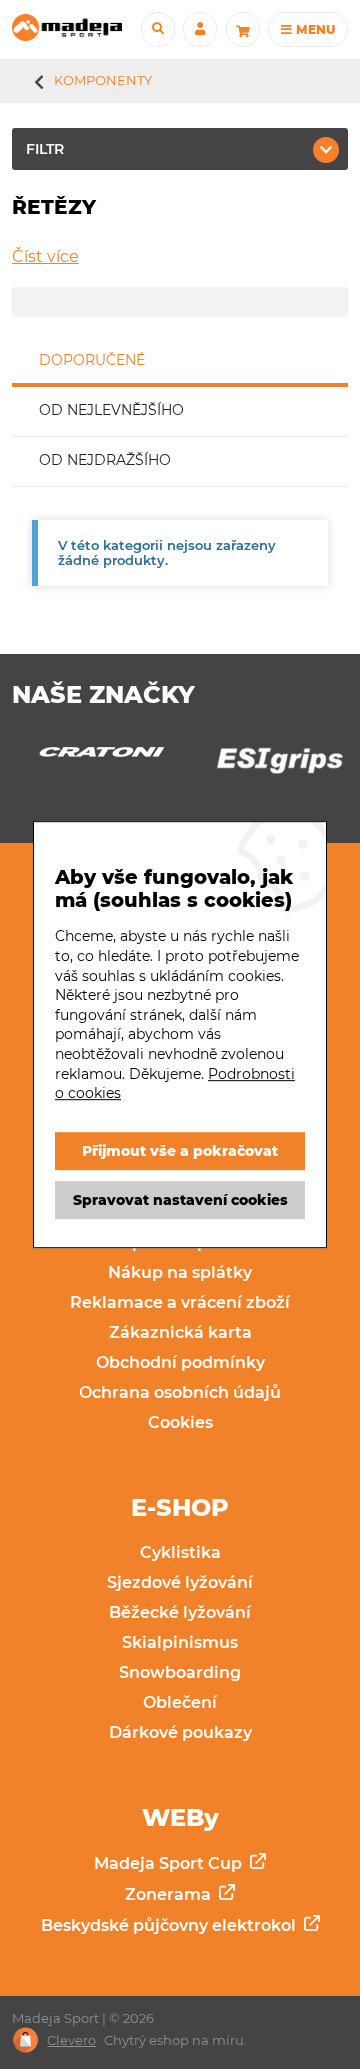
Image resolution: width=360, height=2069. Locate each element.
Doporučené (92, 360)
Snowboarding (180, 1672)
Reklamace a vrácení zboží (180, 1302)
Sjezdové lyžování (180, 1582)
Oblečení (180, 1702)
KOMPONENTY (103, 80)
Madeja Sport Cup (170, 1863)
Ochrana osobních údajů (180, 1392)
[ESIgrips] (150, 765)
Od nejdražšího (105, 460)
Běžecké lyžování (180, 1612)
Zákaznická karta (180, 1332)
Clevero (71, 2040)
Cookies (180, 1422)
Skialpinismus (180, 1642)
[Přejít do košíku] (243, 29)
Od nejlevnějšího (111, 410)
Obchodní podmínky (180, 1362)
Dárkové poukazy (180, 1732)
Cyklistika (180, 1552)
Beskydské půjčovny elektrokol (170, 1925)
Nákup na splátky (180, 1272)
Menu (314, 29)
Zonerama (170, 1894)
